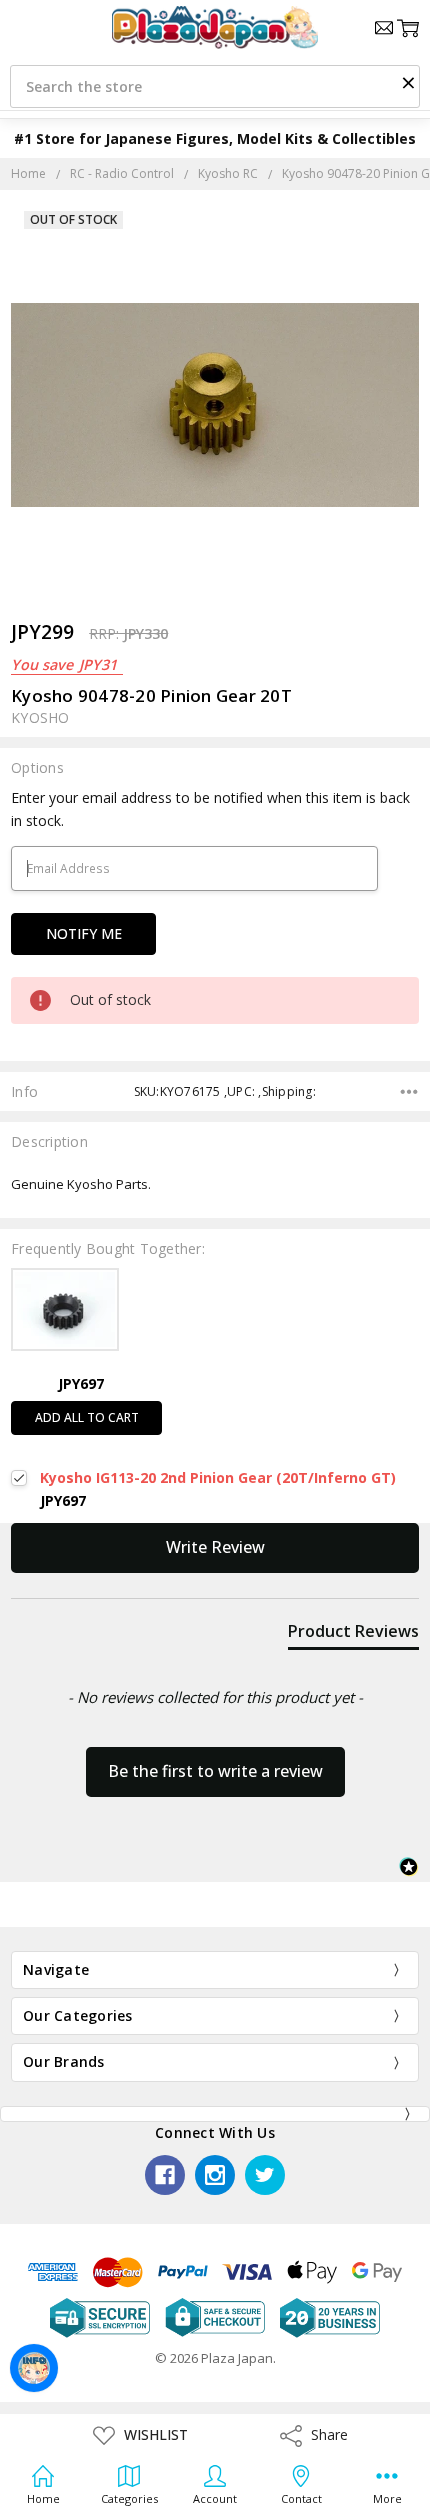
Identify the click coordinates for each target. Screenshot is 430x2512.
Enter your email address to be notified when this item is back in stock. (210, 808)
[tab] (353, 1635)
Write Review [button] (215, 1547)
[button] (408, 82)
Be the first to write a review (215, 1771)
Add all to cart (87, 1417)
